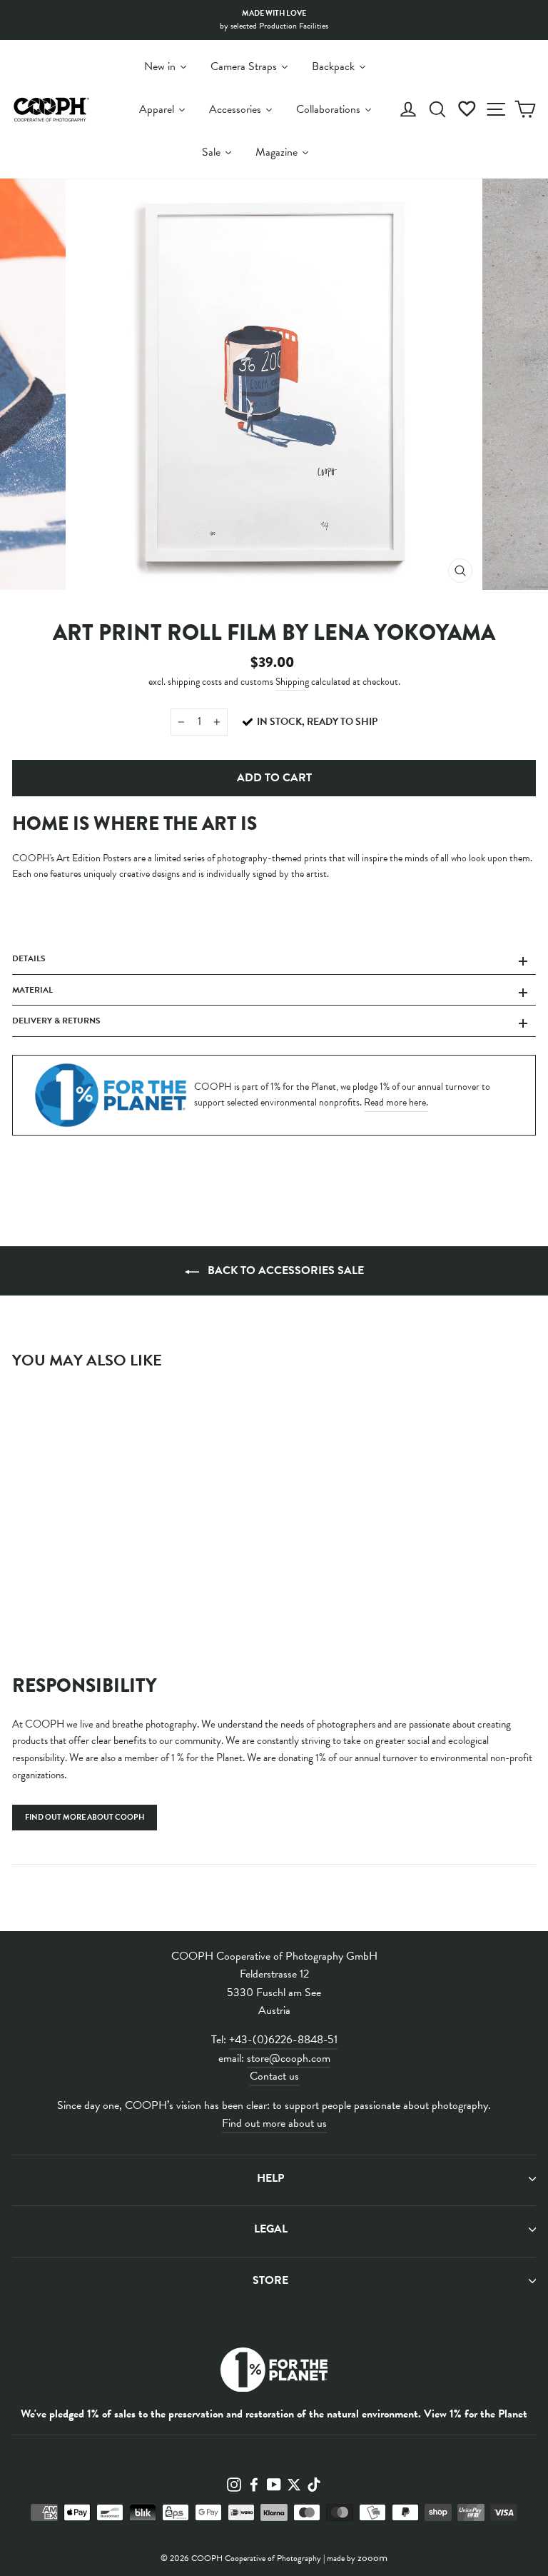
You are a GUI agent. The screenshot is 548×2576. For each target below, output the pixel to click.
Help (270, 2178)
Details (29, 958)
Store (270, 2280)
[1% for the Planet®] (274, 2373)
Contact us (274, 2076)
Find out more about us (274, 2123)
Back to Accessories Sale (284, 1271)
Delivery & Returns (56, 1021)
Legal (271, 2229)
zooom (372, 2557)
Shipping (292, 682)
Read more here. (396, 1102)
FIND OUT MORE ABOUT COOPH (85, 1817)
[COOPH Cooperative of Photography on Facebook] (254, 2484)
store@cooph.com (289, 2058)
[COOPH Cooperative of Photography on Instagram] (234, 2484)
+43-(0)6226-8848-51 (283, 2040)
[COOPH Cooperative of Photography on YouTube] (274, 2484)
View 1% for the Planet (476, 2414)
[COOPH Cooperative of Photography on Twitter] (294, 2484)
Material (32, 990)
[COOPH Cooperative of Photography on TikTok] (314, 2484)
